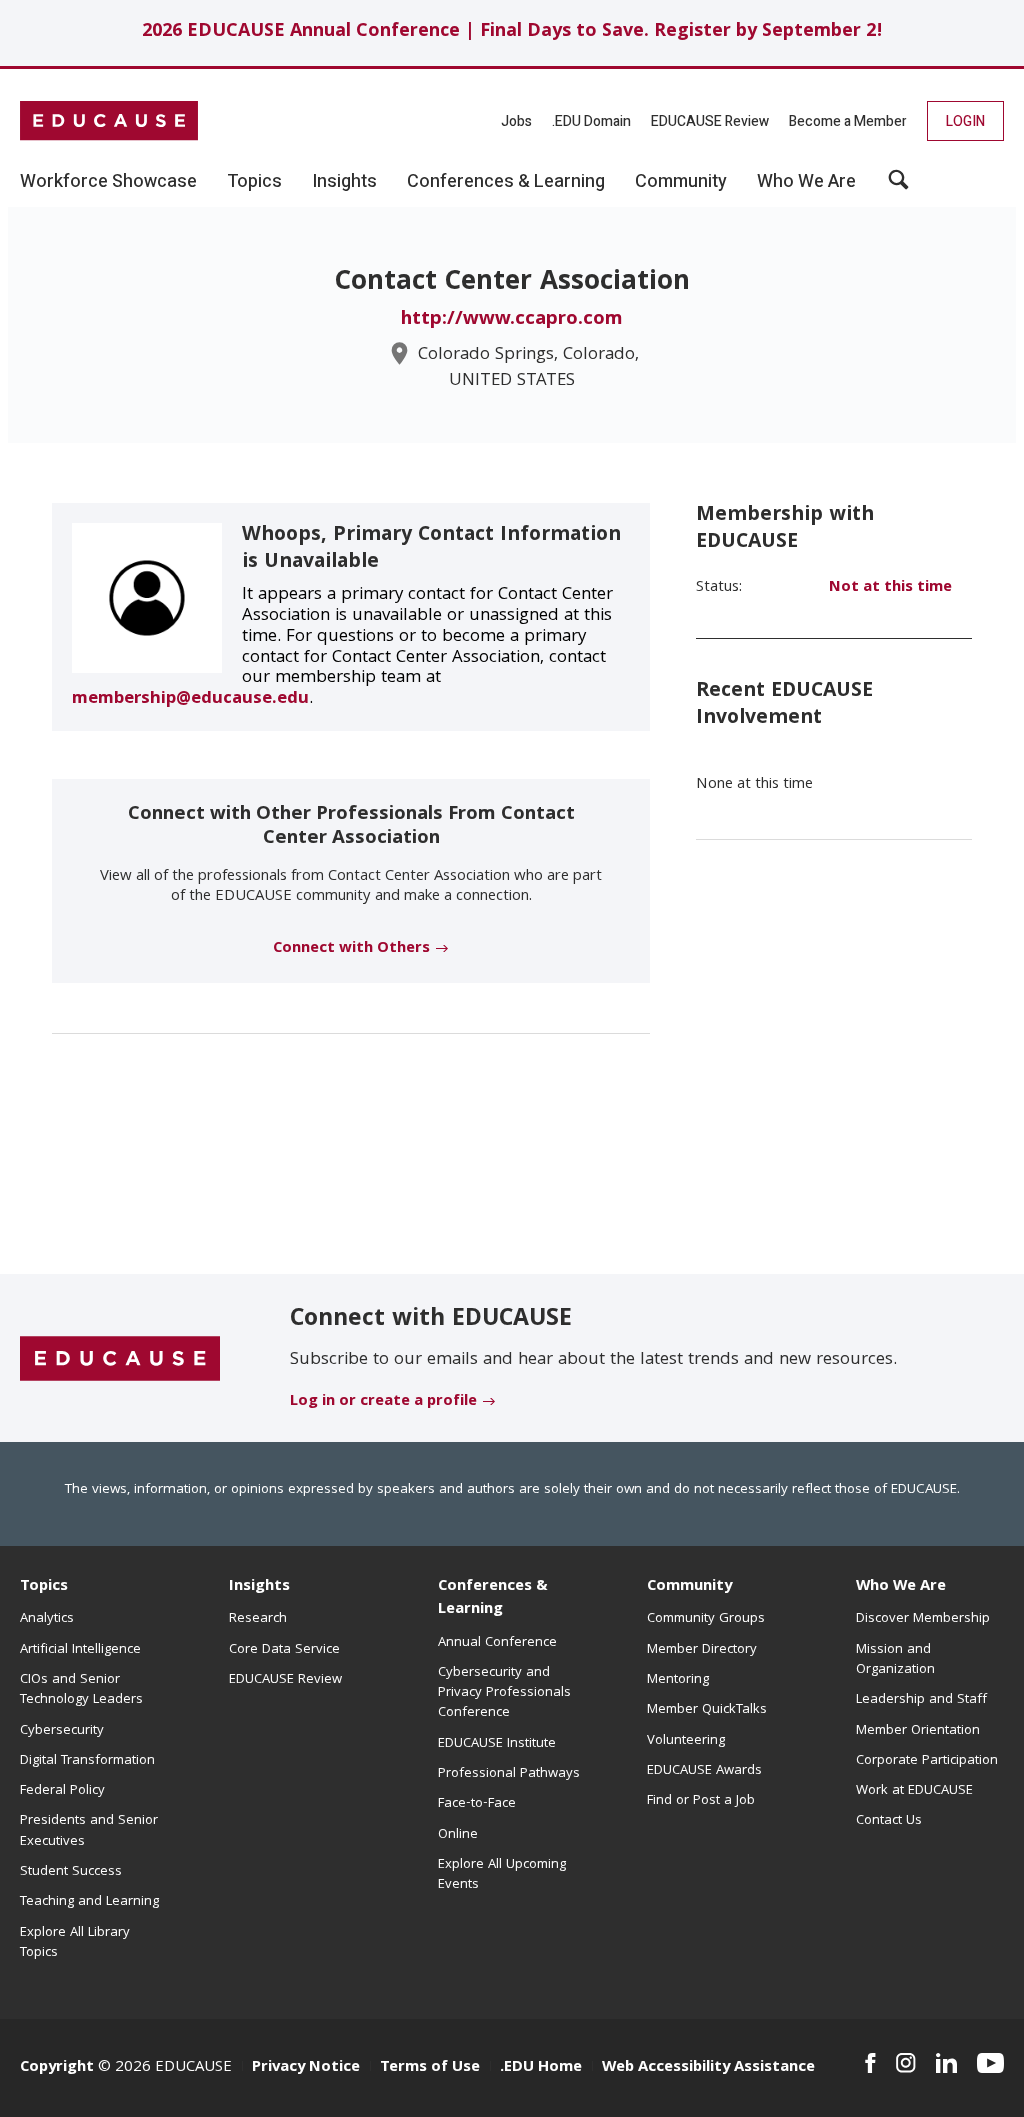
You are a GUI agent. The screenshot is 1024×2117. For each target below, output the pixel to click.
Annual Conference (497, 1643)
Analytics (47, 1619)
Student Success (71, 1872)
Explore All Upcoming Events (502, 1875)
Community (689, 1587)
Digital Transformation (87, 1761)
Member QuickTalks (707, 1710)
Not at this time (890, 588)
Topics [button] (254, 182)
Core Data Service (284, 1650)
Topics (44, 1587)
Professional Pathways (509, 1774)
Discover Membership (923, 1619)
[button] (898, 187)
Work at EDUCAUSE (914, 1791)
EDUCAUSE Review (710, 121)
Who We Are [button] (806, 182)
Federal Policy (62, 1791)
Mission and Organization (895, 1660)
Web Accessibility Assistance (708, 2068)
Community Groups (706, 1619)
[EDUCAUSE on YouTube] (990, 2063)
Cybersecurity (62, 1731)
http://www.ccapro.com (512, 320)
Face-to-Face (477, 1804)
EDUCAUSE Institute (497, 1744)
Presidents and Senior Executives (89, 1831)
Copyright (57, 2068)
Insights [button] (344, 182)
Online (458, 1835)
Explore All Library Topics (75, 1943)
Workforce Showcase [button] (108, 182)
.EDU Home (541, 2068)
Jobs (516, 121)
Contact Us (889, 1821)
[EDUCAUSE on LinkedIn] (946, 2063)
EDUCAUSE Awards (704, 1771)
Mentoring (678, 1680)
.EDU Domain (591, 121)
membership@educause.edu (190, 699)
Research (258, 1619)
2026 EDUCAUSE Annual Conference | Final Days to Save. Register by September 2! (512, 32)
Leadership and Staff (921, 1700)
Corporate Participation (927, 1761)
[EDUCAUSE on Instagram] (906, 2063)
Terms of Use (430, 2068)
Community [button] (681, 182)
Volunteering (686, 1741)
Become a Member (848, 121)
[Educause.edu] (120, 1359)
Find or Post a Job (701, 1801)
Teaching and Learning (89, 1902)
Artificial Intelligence (80, 1650)
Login (965, 121)
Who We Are (901, 1587)
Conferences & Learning (493, 1598)
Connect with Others (351, 949)
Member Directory (702, 1650)
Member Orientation (918, 1731)
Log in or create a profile (383, 1402)
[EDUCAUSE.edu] (109, 121)
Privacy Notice (306, 2068)
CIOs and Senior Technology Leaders (81, 1690)
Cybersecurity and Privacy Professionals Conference (504, 1693)
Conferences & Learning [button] (506, 182)
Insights (259, 1587)
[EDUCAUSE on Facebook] (870, 2063)
